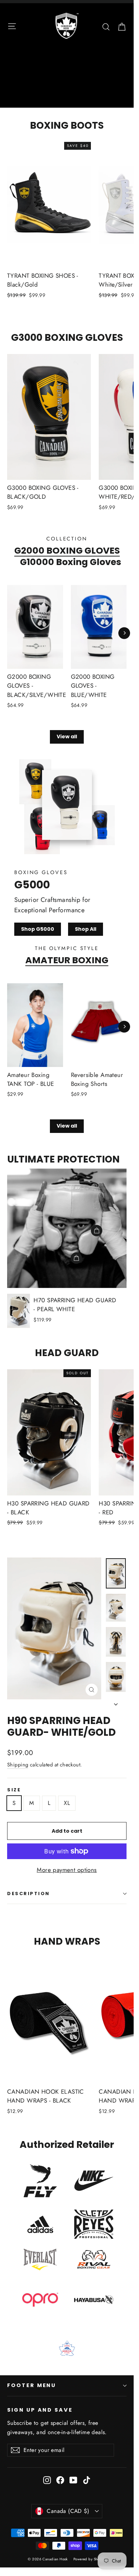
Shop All (86, 929)
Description (29, 1893)
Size (14, 1790)
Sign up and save (40, 2410)
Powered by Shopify (90, 2559)
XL (67, 1803)
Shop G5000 (38, 929)
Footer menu (32, 2385)
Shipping (18, 1765)
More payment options (67, 1870)
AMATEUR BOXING (67, 960)
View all (67, 737)
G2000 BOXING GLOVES (67, 550)
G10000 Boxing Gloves (71, 562)
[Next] (124, 633)
